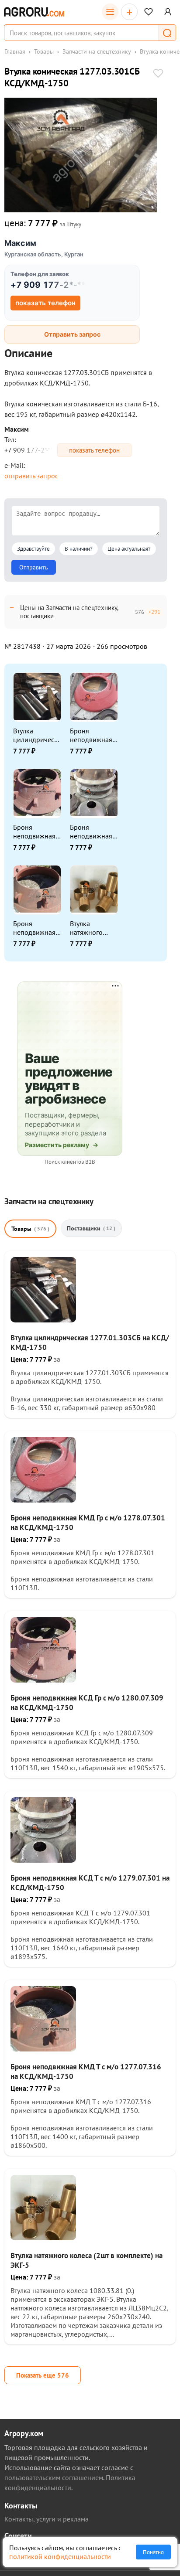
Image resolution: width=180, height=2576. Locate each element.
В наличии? (79, 549)
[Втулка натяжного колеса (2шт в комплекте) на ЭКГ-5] (43, 2238)
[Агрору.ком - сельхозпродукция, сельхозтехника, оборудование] (34, 12)
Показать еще (43, 2375)
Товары (44, 51)
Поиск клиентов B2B (70, 1162)
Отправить (34, 567)
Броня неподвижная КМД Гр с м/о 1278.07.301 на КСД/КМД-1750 (93, 735)
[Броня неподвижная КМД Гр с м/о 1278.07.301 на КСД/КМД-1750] (43, 1500)
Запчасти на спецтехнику (97, 51)
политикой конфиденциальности (60, 2556)
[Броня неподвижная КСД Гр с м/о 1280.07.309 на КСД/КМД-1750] (43, 1680)
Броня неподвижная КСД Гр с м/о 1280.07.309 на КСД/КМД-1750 (36, 831)
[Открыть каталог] (110, 12)
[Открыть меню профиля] (168, 12)
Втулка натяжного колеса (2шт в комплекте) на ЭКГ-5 (92, 928)
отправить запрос (31, 476)
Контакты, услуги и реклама (47, 2519)
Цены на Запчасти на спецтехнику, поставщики (69, 612)
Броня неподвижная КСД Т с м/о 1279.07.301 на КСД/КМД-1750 (93, 831)
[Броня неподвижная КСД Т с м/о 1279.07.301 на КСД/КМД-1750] (43, 1860)
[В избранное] (158, 74)
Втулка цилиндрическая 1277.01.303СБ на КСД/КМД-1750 (37, 735)
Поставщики (91, 1228)
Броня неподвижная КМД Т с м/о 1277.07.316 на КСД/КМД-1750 (36, 928)
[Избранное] (149, 12)
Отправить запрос (72, 334)
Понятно (153, 2552)
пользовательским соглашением (54, 2477)
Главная (15, 51)
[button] (167, 33)
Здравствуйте (33, 549)
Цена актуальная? (129, 549)
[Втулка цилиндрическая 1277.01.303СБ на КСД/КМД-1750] (43, 1320)
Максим (20, 243)
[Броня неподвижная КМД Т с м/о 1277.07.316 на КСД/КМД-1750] (43, 2049)
